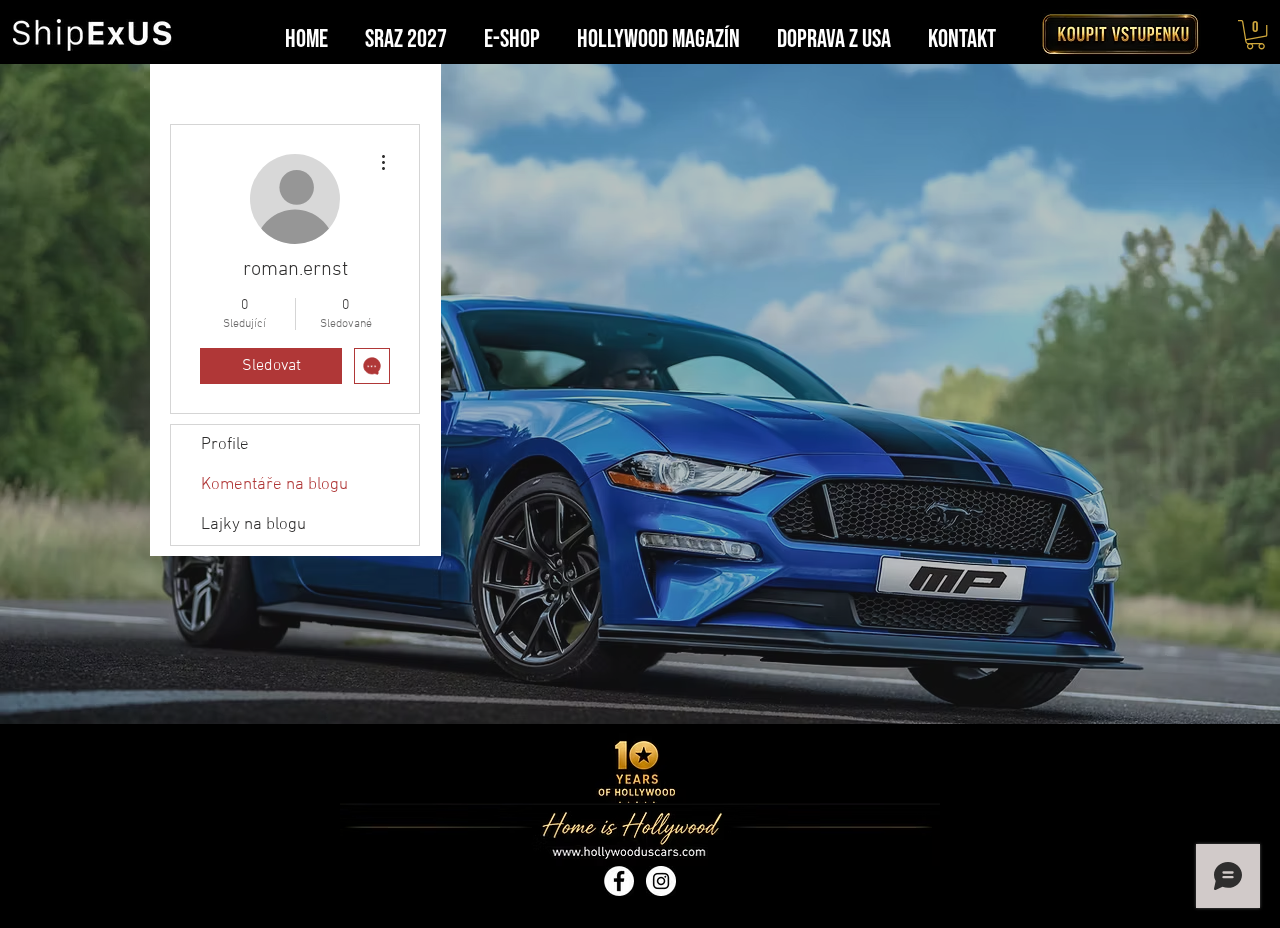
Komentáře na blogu (274, 485)
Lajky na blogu (253, 525)
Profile (225, 445)
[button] (1255, 34)
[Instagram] (661, 881)
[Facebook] (619, 881)
